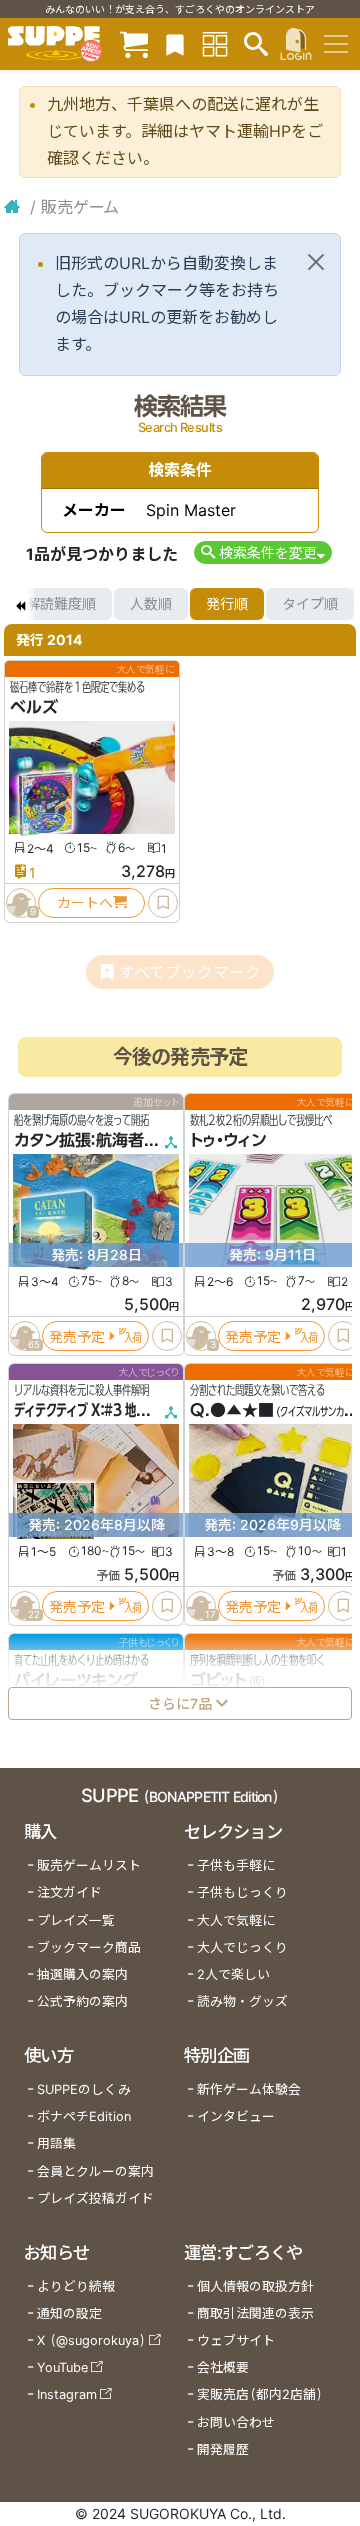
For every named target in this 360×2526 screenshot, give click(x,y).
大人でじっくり (242, 1947)
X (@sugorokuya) (91, 2340)
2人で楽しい (233, 1974)
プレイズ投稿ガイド (95, 2198)
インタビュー (236, 2116)
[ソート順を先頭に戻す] (20, 604)
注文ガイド (69, 1892)
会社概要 (223, 2367)
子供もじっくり (242, 1892)
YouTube (62, 2367)
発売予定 (77, 1335)
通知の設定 (69, 2313)
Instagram (67, 2394)
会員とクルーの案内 (95, 2171)
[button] (262, 552)
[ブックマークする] (163, 903)
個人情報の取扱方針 (255, 2286)
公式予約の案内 (82, 2001)
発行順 (227, 603)
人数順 (151, 603)
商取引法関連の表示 (255, 2313)
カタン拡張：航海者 (79, 1140)
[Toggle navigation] (336, 44)
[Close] (316, 262)
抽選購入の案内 (82, 1974)
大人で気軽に (236, 1920)
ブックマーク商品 (89, 1947)
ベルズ (34, 707)
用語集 (56, 2143)
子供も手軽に (236, 1865)
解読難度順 (61, 603)
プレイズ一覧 (76, 1920)
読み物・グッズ (242, 2001)
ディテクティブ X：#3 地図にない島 (102, 1410)
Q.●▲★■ (232, 1410)
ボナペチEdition (84, 2116)
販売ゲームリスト (89, 1865)
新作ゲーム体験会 (249, 2089)
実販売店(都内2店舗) (260, 2394)
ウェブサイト (236, 2340)
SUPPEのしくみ (84, 2089)
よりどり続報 (76, 2286)
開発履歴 (223, 2449)
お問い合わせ (236, 2422)
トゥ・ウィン (228, 1140)
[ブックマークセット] (175, 43)
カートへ (85, 902)
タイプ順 (310, 603)
